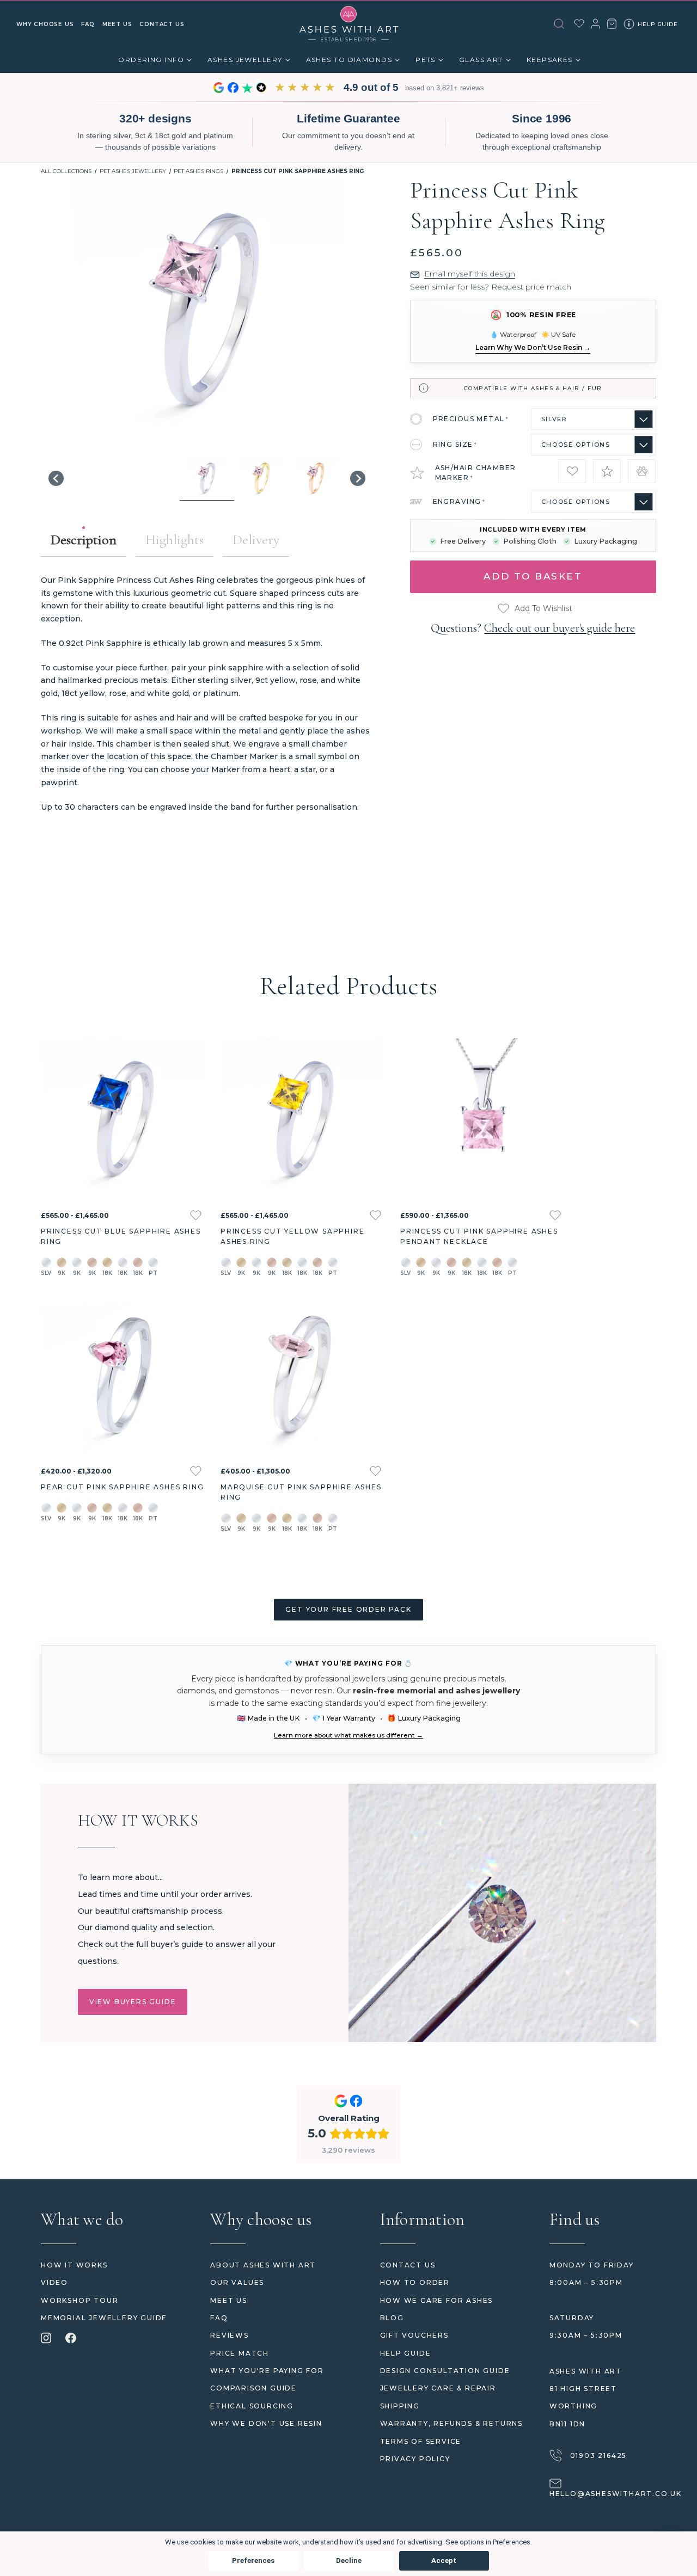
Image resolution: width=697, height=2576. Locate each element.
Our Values (237, 2282)
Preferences (253, 2560)
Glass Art (481, 60)
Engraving (459, 501)
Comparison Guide (253, 2388)
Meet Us (229, 2300)
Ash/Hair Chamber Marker (476, 473)
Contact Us (408, 2265)
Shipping (400, 2406)
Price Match (240, 2353)
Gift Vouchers (414, 2335)
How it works (74, 2265)
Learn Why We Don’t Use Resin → (533, 347)
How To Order (415, 2282)
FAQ (219, 2318)
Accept (444, 2560)
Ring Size (455, 444)
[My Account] (595, 24)
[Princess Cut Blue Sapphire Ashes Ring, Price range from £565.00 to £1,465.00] (123, 1120)
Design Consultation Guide (445, 2371)
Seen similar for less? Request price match (491, 287)
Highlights (175, 540)
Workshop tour (80, 2300)
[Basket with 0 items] (612, 24)
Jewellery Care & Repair (438, 2388)
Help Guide (406, 2353)
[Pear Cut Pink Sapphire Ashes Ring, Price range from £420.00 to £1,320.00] (123, 1376)
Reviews (230, 2335)
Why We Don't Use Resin (266, 2423)
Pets (426, 60)
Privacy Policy (415, 2459)
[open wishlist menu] (196, 1215)
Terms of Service (421, 2441)
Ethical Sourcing (252, 2406)
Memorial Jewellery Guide (104, 2318)
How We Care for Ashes (437, 2300)
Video (54, 2282)
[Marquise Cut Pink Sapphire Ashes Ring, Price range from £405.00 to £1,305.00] (302, 1376)
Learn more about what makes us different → (348, 1735)
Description (84, 540)
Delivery (256, 540)
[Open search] (559, 24)
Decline (349, 2560)
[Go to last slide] (56, 478)
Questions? (533, 628)
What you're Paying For (267, 2371)
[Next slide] (358, 478)
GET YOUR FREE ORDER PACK (348, 1609)
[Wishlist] (579, 23)
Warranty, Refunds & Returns (452, 2423)
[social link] (46, 2339)
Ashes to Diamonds (349, 60)
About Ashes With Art (263, 2265)
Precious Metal (471, 419)
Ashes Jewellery (245, 60)
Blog (392, 2318)
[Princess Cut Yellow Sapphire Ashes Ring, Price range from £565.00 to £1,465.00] (302, 1120)
